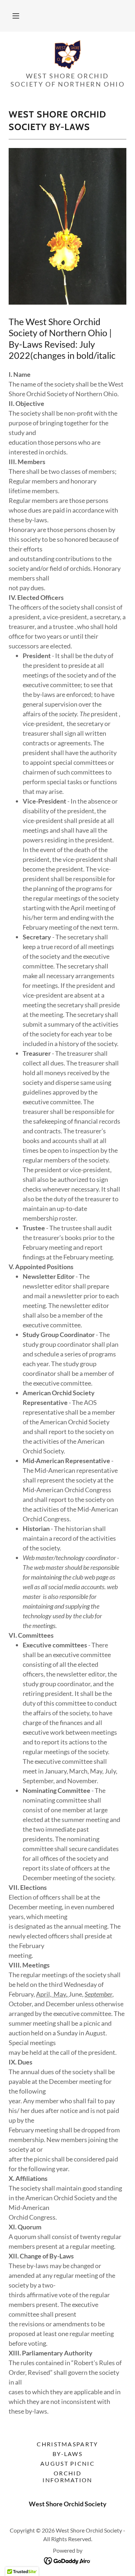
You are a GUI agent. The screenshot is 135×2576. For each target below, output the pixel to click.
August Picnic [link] (67, 2463)
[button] (16, 16)
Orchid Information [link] (67, 2476)
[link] (68, 55)
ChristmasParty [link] (67, 2444)
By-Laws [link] (67, 2454)
